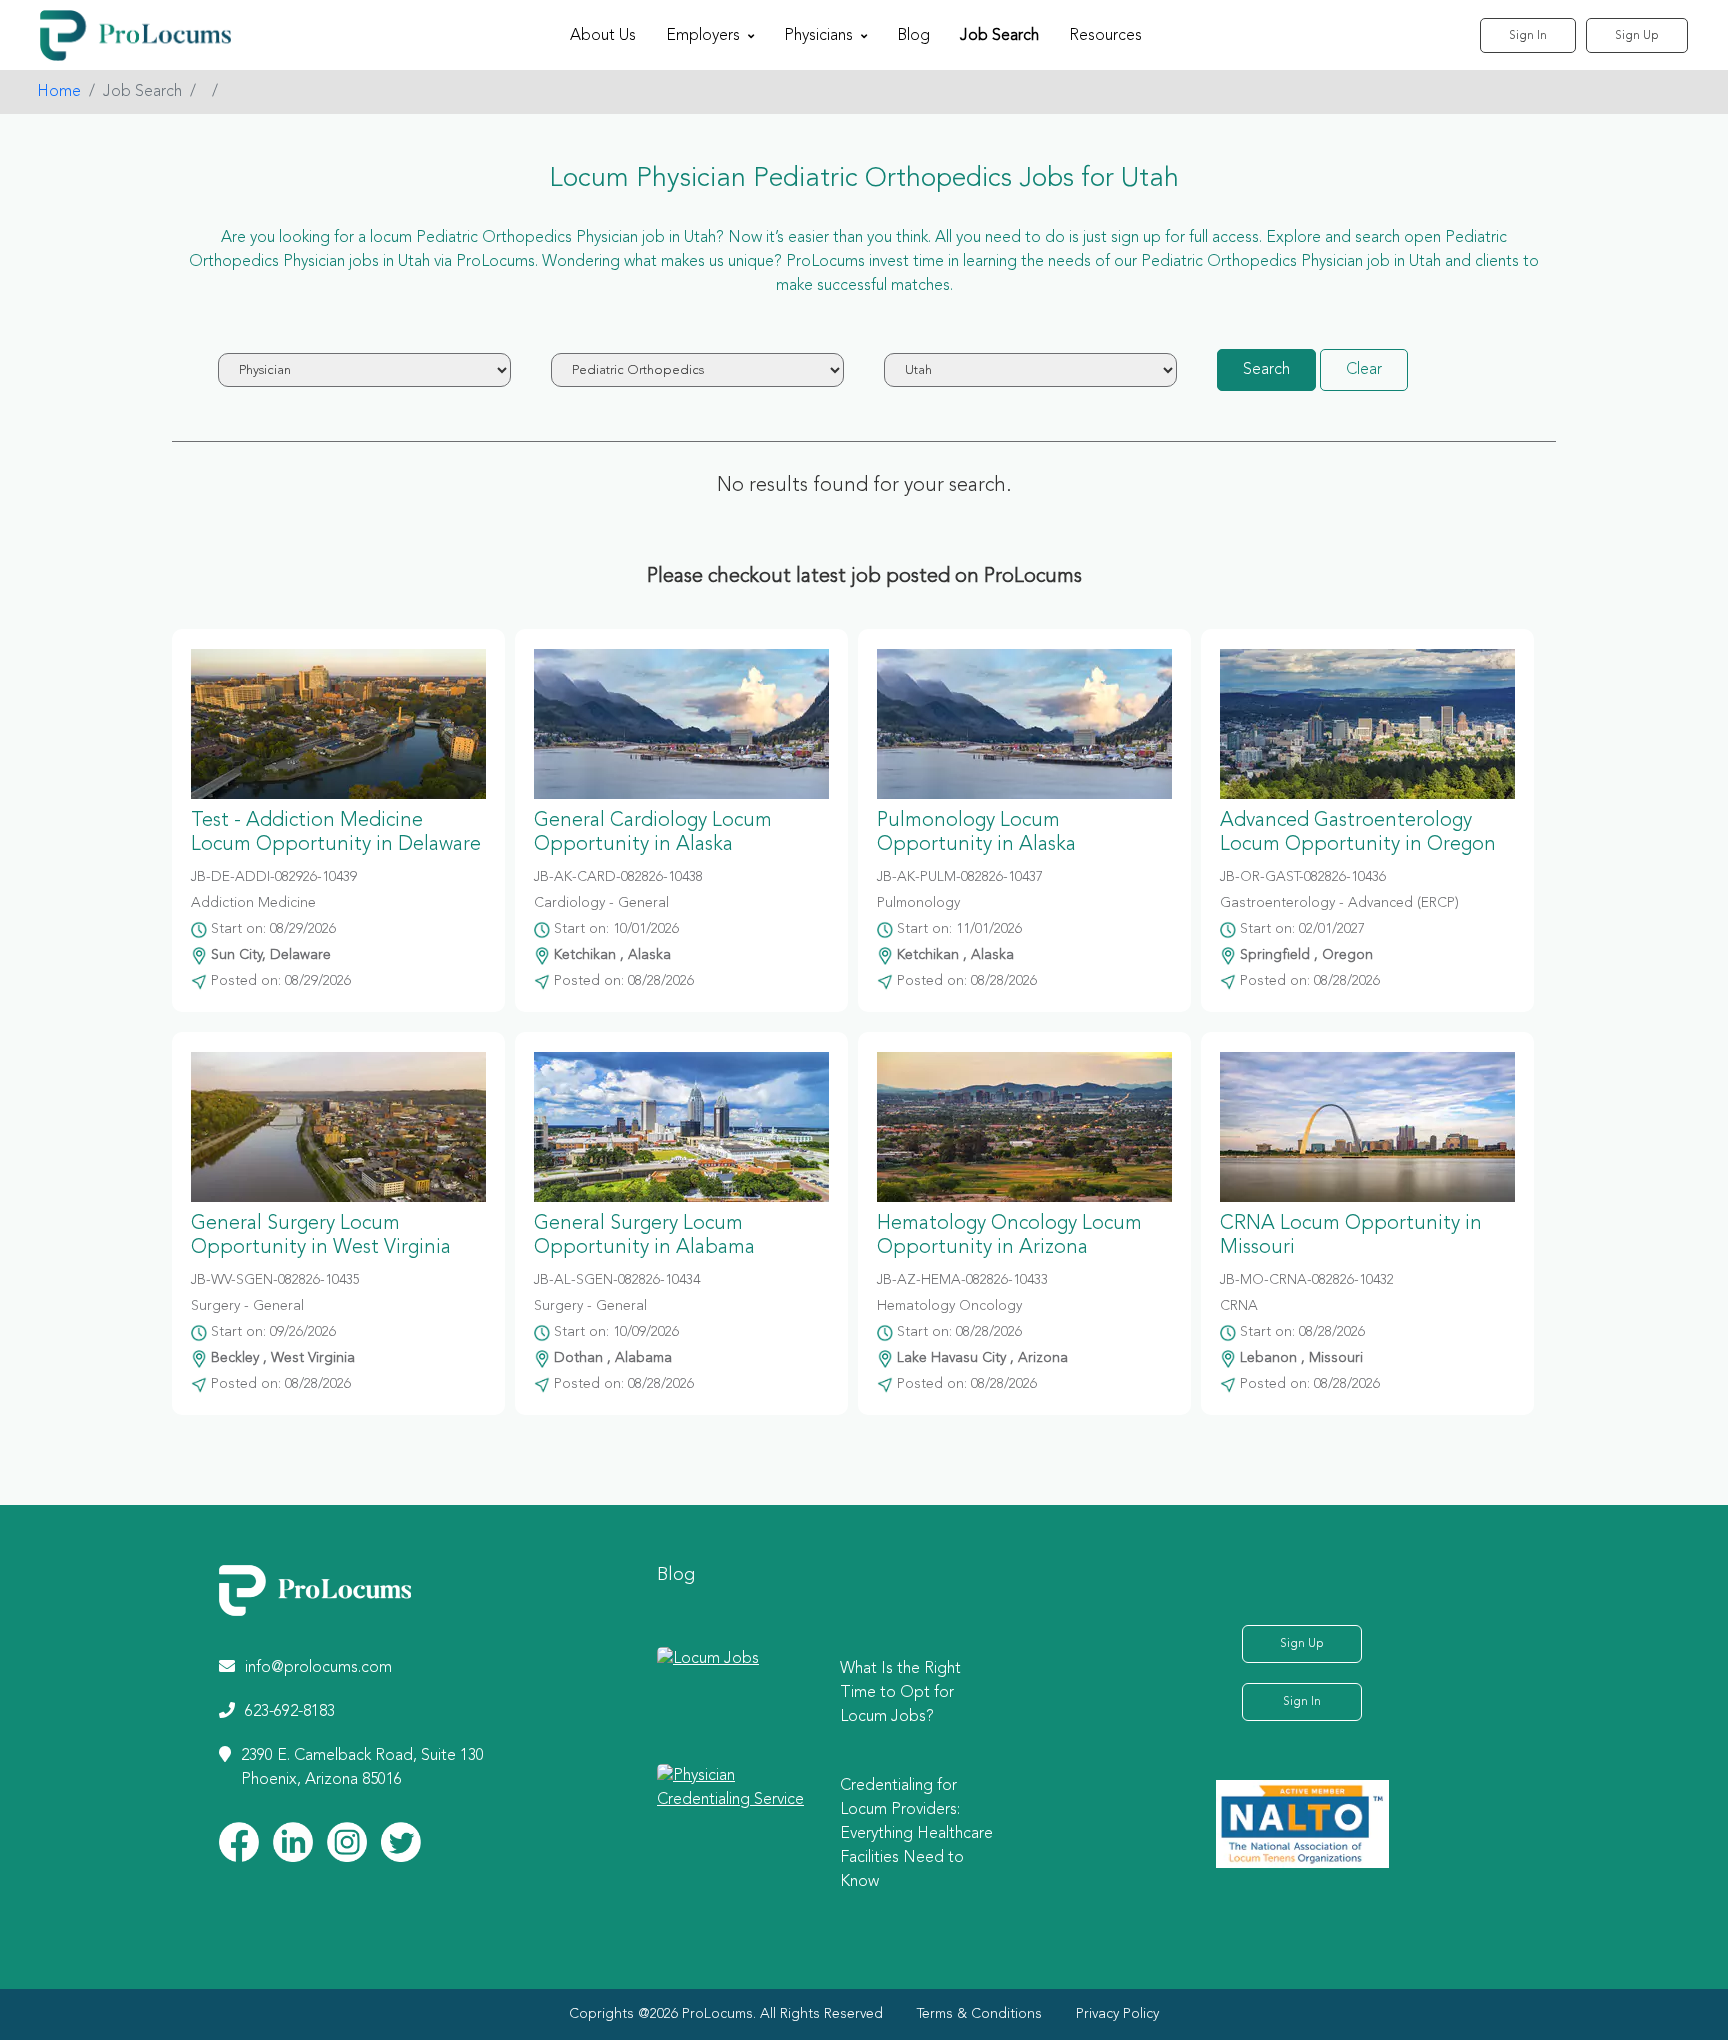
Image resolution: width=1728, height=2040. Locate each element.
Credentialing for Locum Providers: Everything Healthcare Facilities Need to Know (916, 1834)
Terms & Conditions (979, 2014)
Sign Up (1637, 36)
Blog (913, 36)
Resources (1105, 36)
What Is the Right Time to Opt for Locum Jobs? (900, 1693)
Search (1266, 370)
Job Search (999, 36)
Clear (1364, 370)
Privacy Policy (1117, 2014)
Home (59, 92)
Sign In (1528, 36)
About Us (603, 36)
